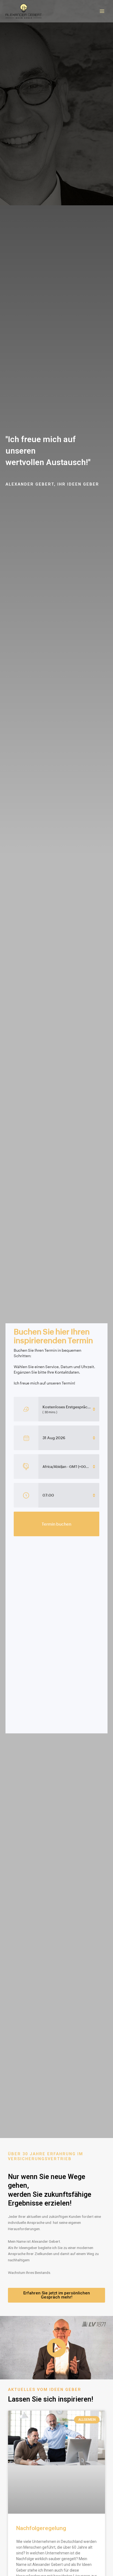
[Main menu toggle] (102, 11)
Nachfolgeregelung (41, 2528)
